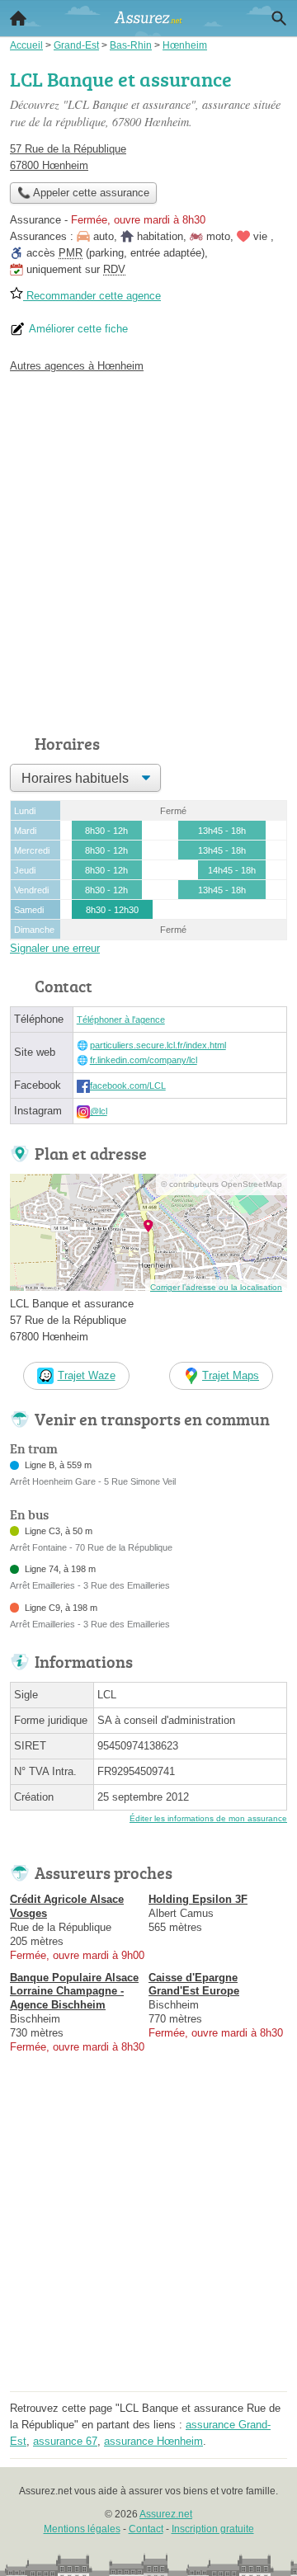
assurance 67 (65, 2441)
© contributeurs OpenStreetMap (222, 1184)
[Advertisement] (148, 549)
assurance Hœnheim (153, 2441)
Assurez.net (166, 2514)
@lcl (99, 1111)
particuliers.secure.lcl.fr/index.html (158, 1045)
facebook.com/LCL (128, 1085)
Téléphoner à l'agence (121, 1020)
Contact (146, 2529)
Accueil (18, 18)
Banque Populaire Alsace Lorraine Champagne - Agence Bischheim (74, 1992)
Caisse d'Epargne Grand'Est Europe (194, 1985)
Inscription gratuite (213, 2529)
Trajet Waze (87, 1375)
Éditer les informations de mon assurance (208, 1818)
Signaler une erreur (55, 948)
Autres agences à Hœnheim (77, 366)
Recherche (279, 18)
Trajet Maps (231, 1375)
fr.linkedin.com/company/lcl (144, 1060)
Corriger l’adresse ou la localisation (216, 1287)
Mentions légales (82, 2529)
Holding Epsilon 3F (198, 1899)
